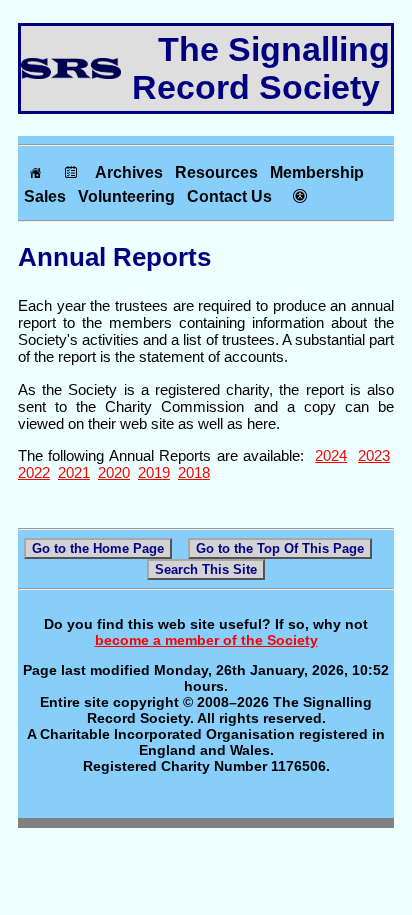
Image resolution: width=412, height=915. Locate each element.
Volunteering (126, 196)
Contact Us (229, 196)
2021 (74, 472)
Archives (129, 172)
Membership (317, 172)
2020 (114, 472)
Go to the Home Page (98, 548)
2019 (154, 472)
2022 (34, 472)
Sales (45, 196)
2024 (331, 455)
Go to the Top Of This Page (280, 548)
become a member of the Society (206, 640)
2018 (194, 472)
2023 (374, 455)
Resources (216, 172)
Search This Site (206, 569)
